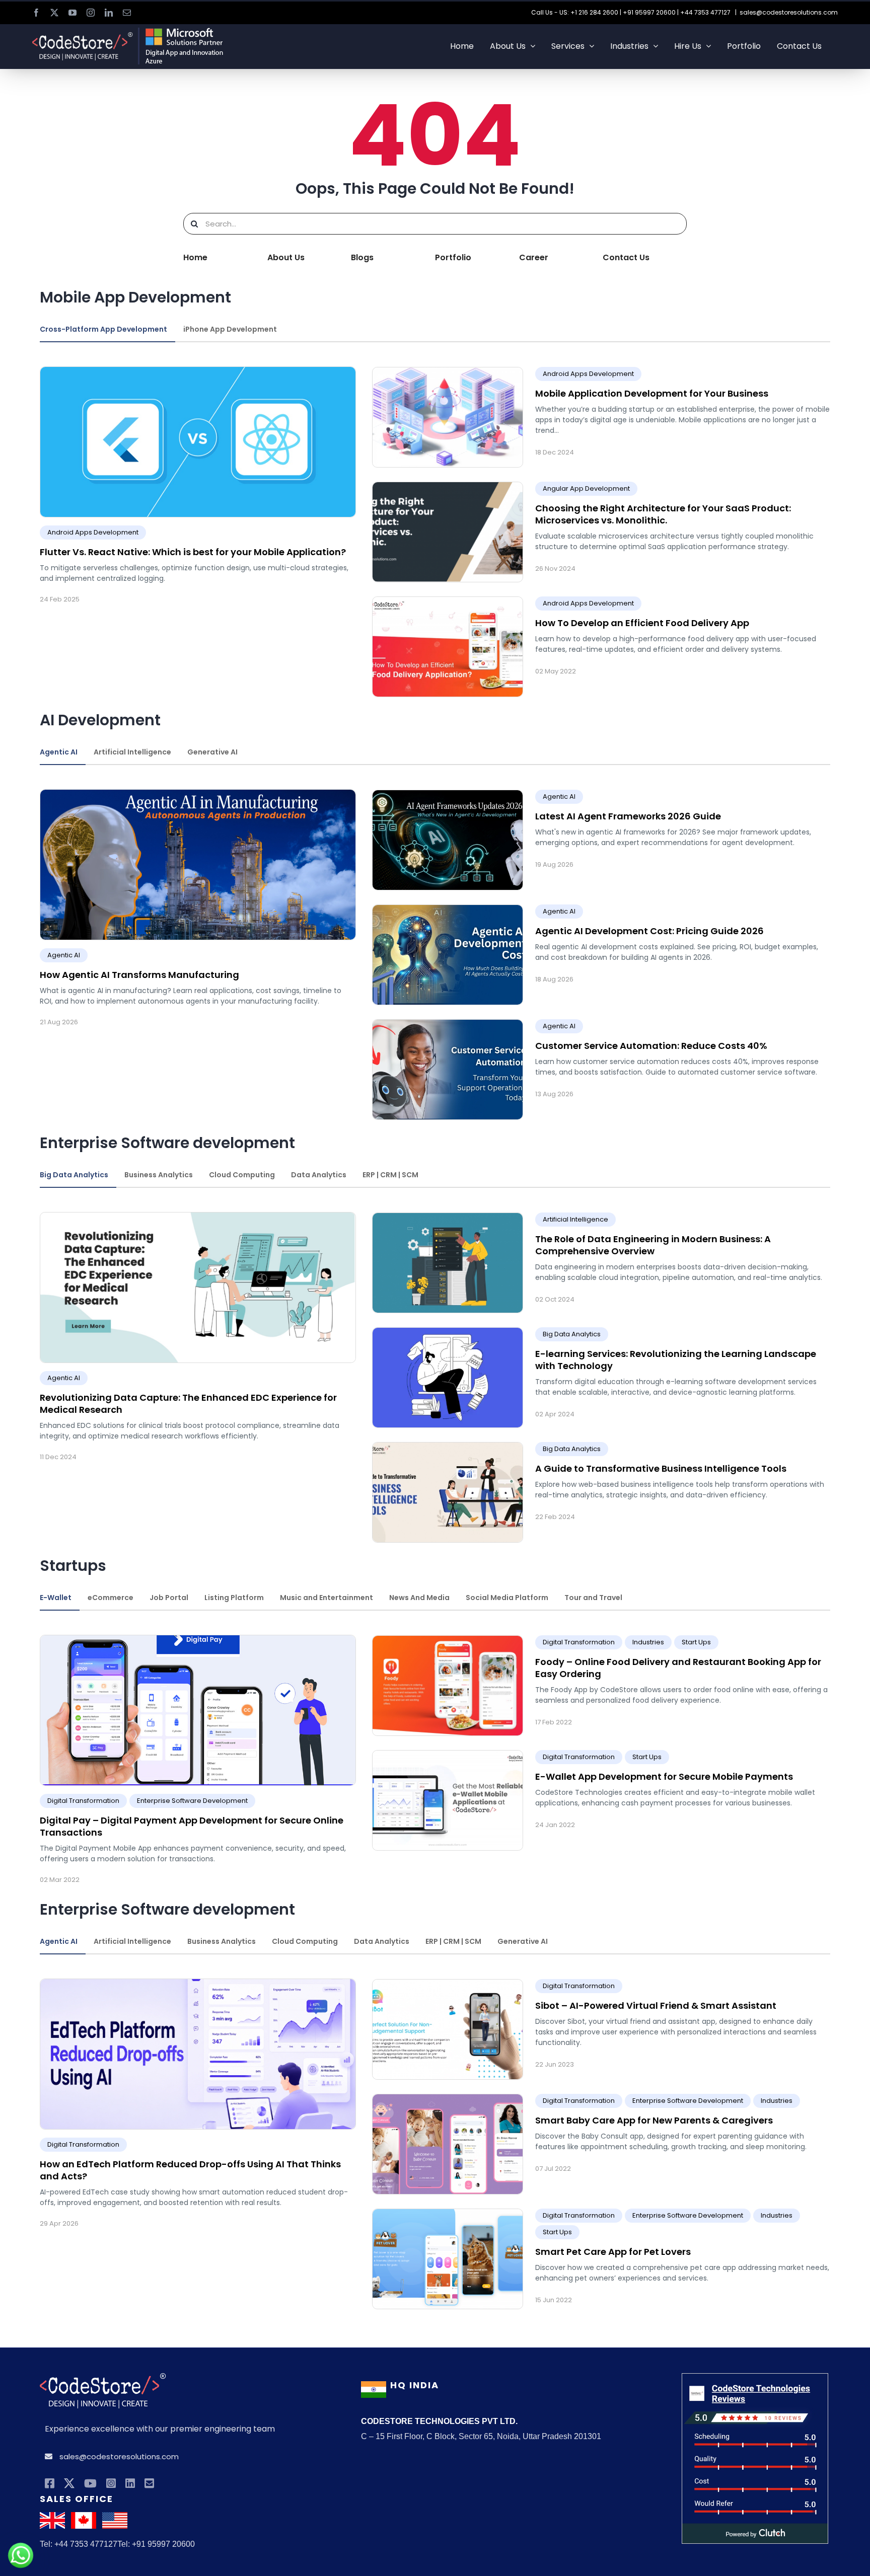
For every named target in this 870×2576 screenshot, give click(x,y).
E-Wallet (56, 1598)
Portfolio (453, 257)
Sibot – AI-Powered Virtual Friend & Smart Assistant (656, 2005)
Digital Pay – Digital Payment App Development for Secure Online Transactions (192, 1826)
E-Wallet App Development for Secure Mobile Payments (664, 1776)
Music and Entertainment (327, 1598)
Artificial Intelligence (132, 752)
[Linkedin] (130, 2484)
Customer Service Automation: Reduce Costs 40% (651, 1046)
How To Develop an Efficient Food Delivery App (642, 623)
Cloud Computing (242, 1175)
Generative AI (212, 752)
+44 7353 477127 (705, 12)
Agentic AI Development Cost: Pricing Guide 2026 (649, 931)
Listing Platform (234, 1598)
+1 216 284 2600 (594, 12)
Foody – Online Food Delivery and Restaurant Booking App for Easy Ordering (678, 1668)
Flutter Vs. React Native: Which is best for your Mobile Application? (193, 552)
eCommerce (111, 1598)
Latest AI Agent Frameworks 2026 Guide (628, 816)
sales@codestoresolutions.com (789, 12)
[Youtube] (90, 2484)
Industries (648, 1642)
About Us (286, 257)
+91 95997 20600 (649, 12)
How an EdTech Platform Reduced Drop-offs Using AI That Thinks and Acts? (190, 2170)
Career (534, 257)
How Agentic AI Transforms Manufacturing (139, 975)
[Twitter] (69, 2484)
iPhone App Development (230, 329)
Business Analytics (159, 1175)
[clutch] (755, 2380)
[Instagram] (111, 2484)
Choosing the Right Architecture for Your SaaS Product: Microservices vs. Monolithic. (663, 514)
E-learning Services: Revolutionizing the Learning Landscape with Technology (676, 1360)
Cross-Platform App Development (103, 329)
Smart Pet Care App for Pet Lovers (613, 2252)
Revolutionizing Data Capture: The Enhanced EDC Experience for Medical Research (188, 1404)
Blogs (362, 257)
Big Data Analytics (74, 1175)
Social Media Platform (507, 1598)
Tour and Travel (593, 1598)
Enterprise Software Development (192, 1801)
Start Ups (696, 1642)
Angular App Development (586, 488)
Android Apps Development (93, 532)
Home (195, 257)
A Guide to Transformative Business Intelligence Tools (661, 1468)
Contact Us (626, 257)
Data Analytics (319, 1175)
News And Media (419, 1598)
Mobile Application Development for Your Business (652, 393)
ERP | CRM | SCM (390, 1175)
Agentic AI (59, 752)
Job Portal (169, 1598)
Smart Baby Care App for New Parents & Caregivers (654, 2120)
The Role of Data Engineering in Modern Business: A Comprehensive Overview (653, 1245)
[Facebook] (50, 2484)
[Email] (149, 2484)
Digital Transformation (83, 1801)
